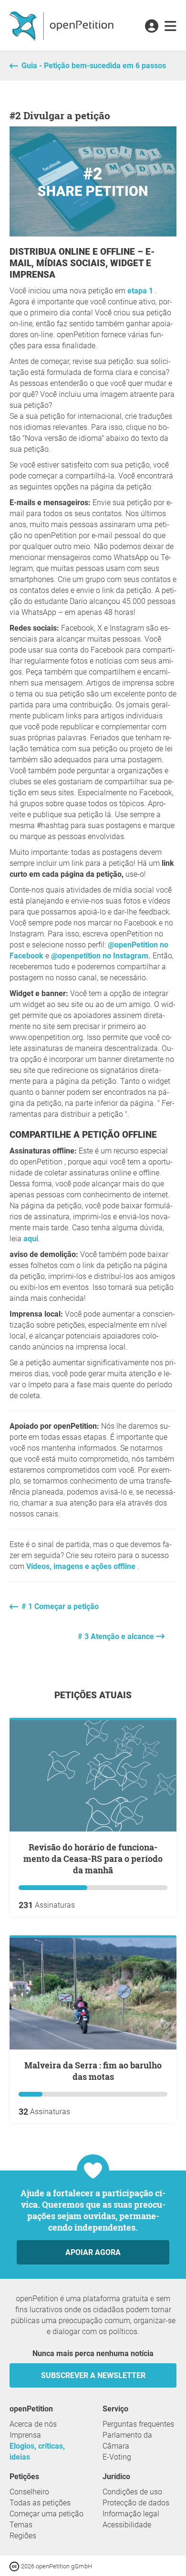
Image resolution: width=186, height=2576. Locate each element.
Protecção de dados (136, 2503)
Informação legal (131, 2514)
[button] (151, 27)
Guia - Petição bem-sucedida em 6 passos (94, 66)
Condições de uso (132, 2492)
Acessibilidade (127, 2525)
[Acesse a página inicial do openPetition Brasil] (63, 25)
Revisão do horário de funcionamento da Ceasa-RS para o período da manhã (93, 1859)
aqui (31, 1239)
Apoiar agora (93, 2252)
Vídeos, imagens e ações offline (82, 1566)
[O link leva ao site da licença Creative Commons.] (15, 2566)
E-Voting (117, 2457)
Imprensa (25, 2435)
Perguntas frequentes (138, 2424)
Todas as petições (40, 2503)
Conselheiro (29, 2492)
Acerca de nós (33, 2424)
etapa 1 (141, 291)
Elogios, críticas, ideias (37, 2451)
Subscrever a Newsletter (93, 2375)
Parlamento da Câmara (127, 2441)
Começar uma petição (46, 2514)
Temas (21, 2525)
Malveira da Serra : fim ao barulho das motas (93, 2071)
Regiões (23, 2536)
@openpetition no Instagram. (101, 956)
